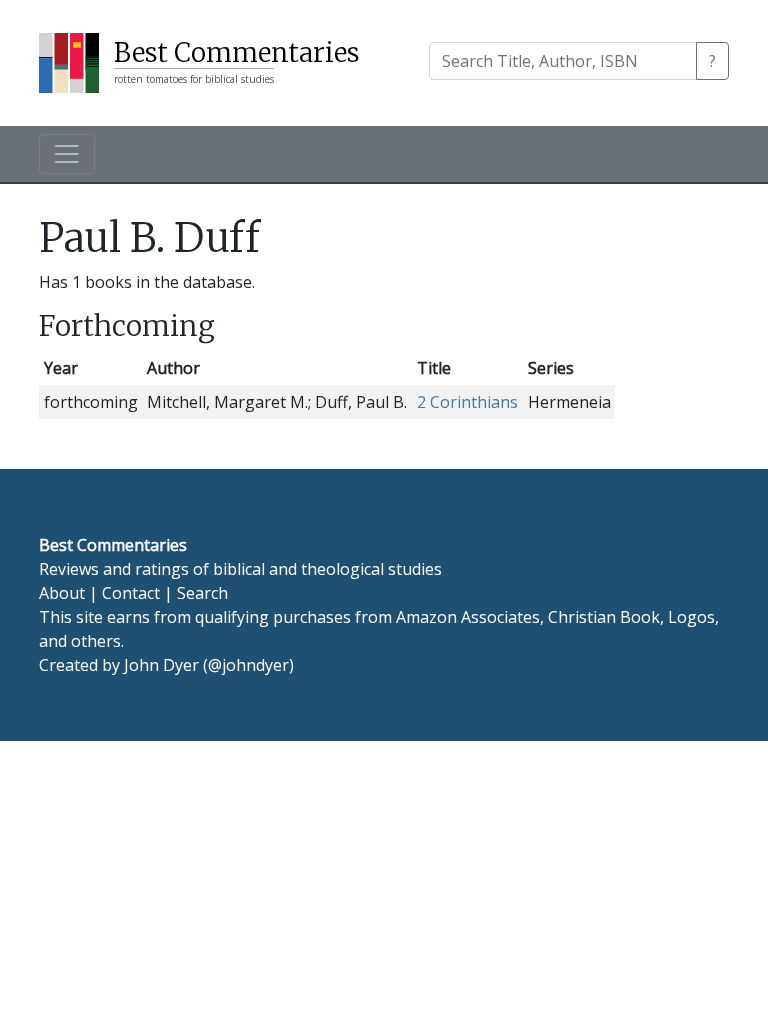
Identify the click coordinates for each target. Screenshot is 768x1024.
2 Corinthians (467, 402)
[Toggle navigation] (67, 154)
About (62, 593)
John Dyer (161, 665)
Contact (131, 593)
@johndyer (248, 665)
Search (202, 593)
